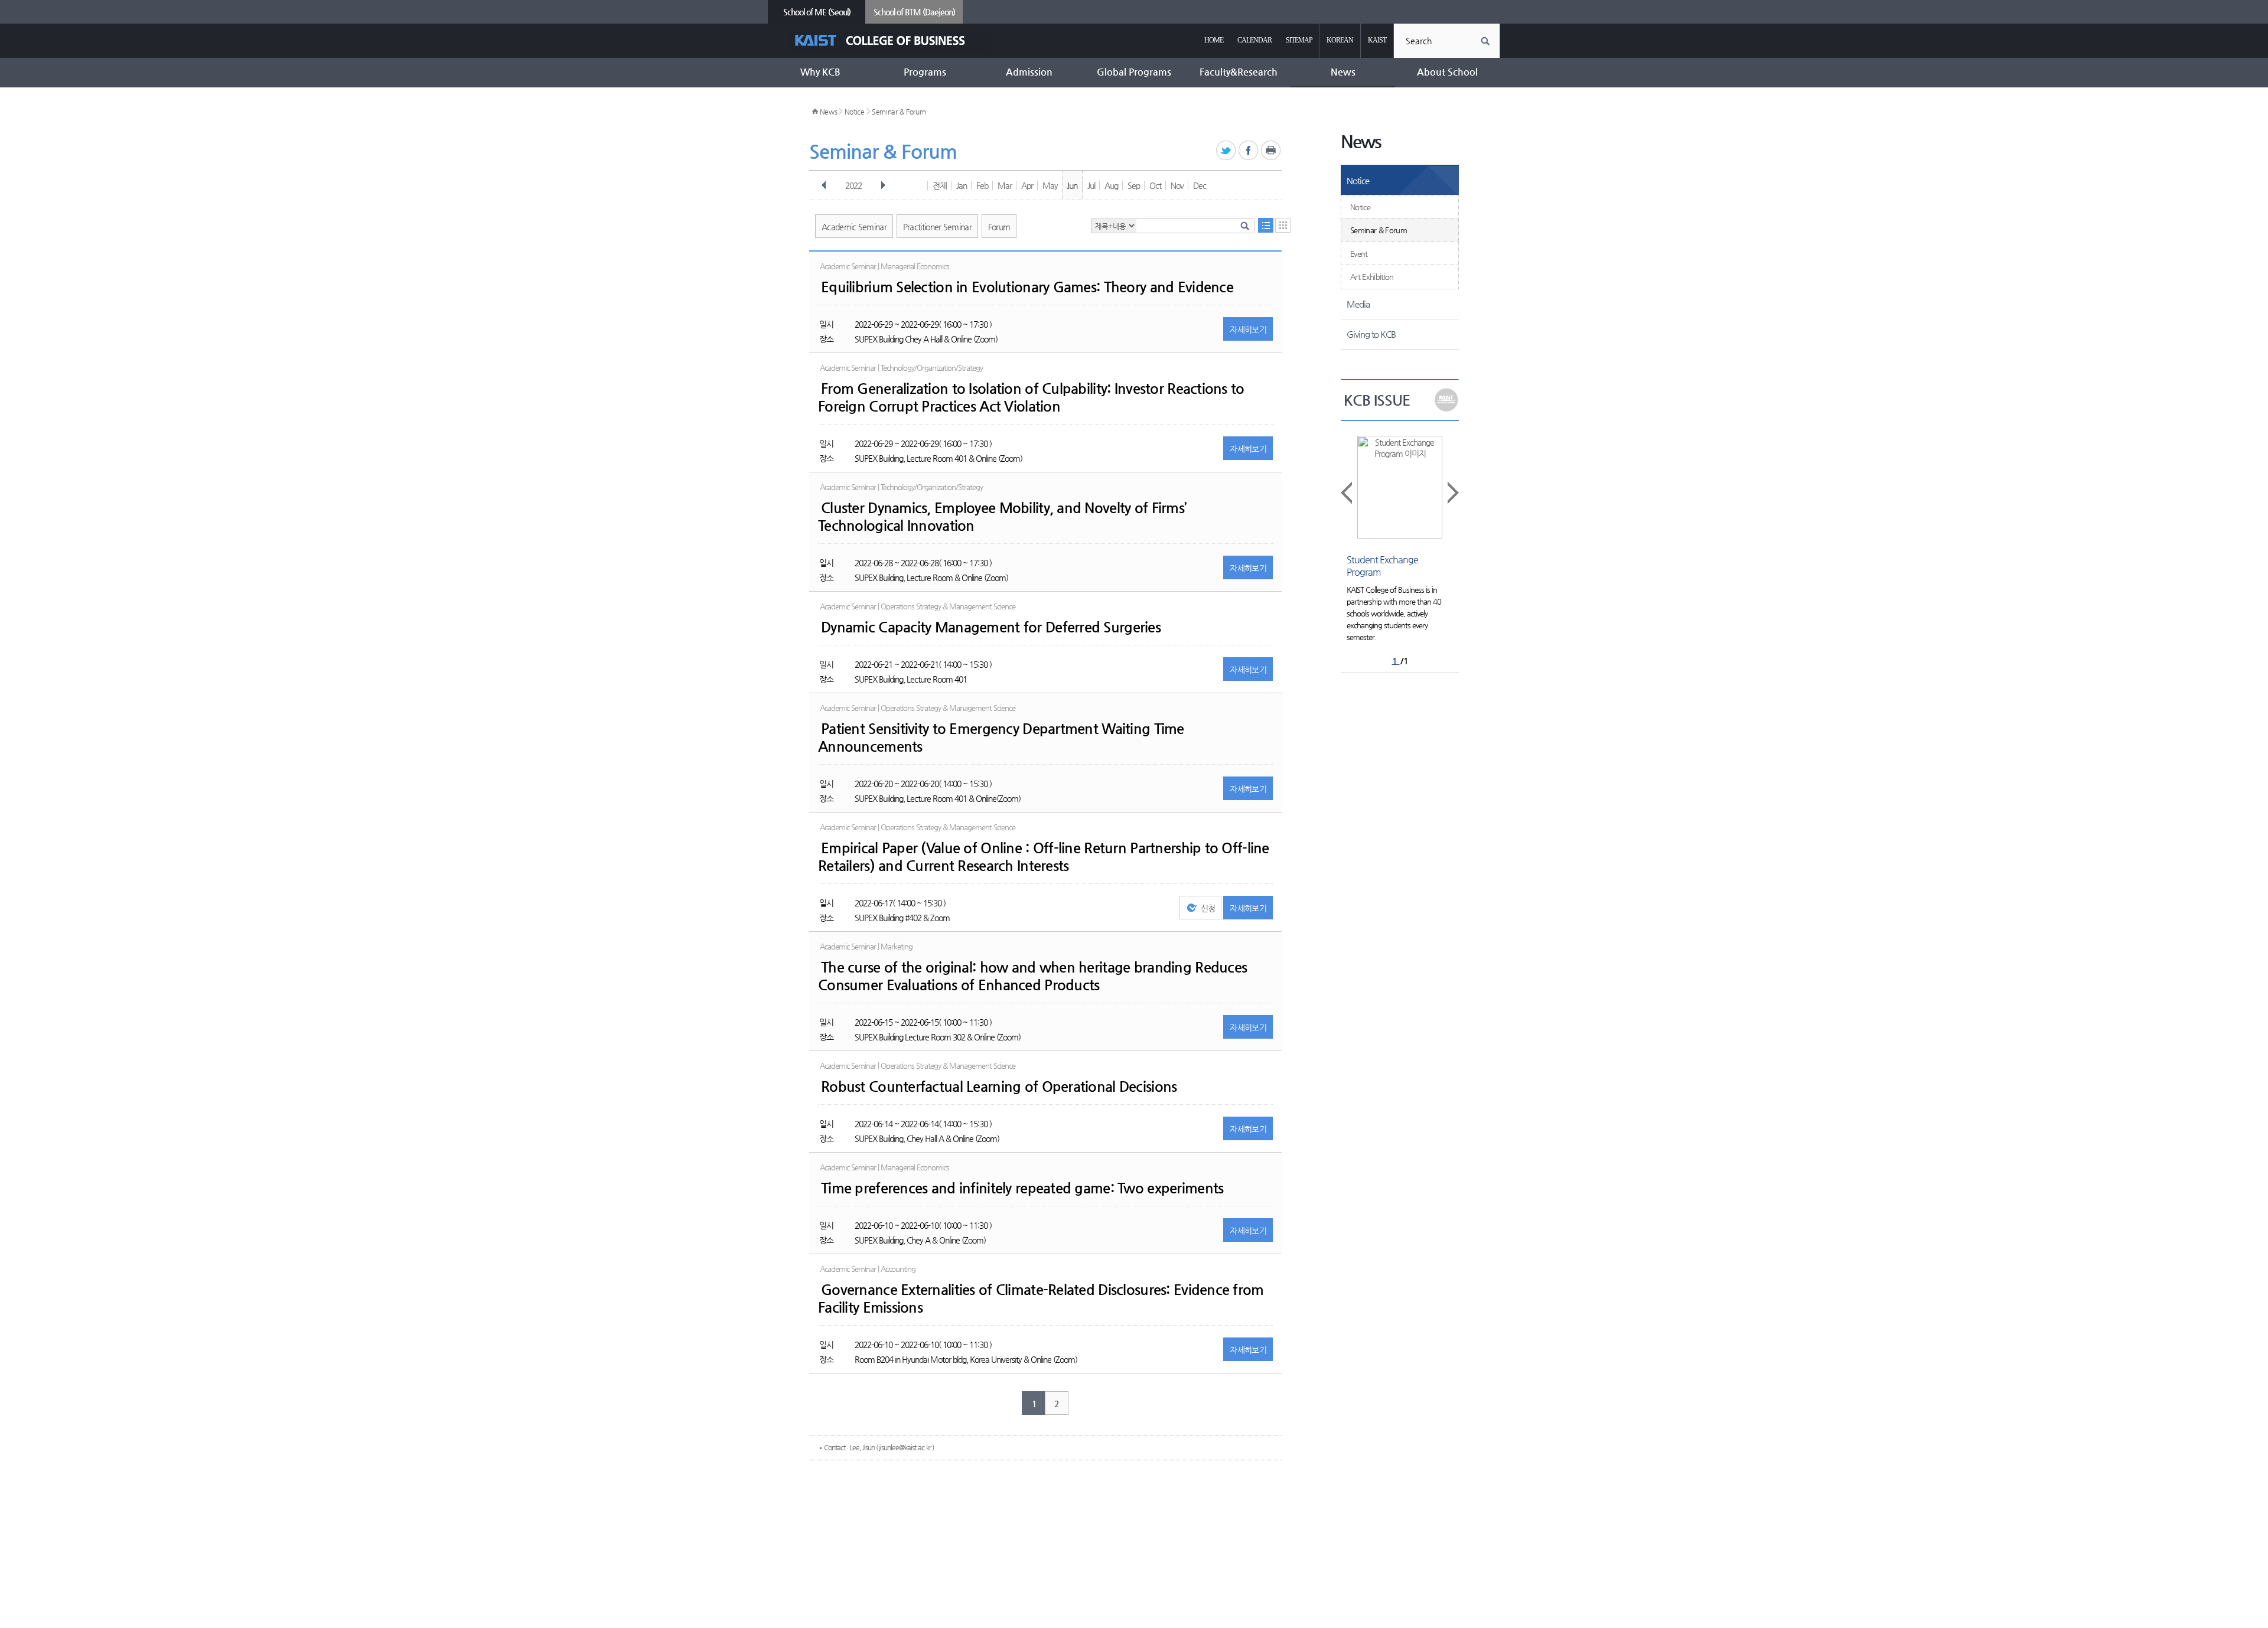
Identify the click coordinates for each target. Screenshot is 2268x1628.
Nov (1177, 185)
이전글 (1347, 493)
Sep (1134, 185)
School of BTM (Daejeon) (914, 12)
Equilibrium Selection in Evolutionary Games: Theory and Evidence (1027, 287)
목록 (1266, 225)
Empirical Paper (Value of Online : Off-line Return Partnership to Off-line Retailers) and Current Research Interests (1044, 857)
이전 (824, 185)
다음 (883, 185)
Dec (1200, 185)
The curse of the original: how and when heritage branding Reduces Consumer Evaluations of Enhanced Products (1032, 976)
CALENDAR (1254, 40)
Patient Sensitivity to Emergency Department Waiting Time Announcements (1001, 738)
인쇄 (1271, 151)
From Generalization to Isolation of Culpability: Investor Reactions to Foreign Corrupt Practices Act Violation (1031, 397)
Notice (855, 112)
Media (1358, 304)
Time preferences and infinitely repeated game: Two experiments (1022, 1188)
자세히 (1248, 329)
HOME (1214, 40)
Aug (1111, 185)
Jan (962, 185)
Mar (1005, 185)
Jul (1091, 185)
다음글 (1452, 493)
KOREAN (1340, 40)
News (829, 112)
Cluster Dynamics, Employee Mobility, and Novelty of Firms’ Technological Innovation (1002, 517)
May (1050, 185)
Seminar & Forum (899, 112)
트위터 (1226, 151)
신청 (1208, 908)
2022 (853, 185)
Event (1359, 254)
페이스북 (1249, 151)
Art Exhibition (1372, 277)
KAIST (1377, 40)
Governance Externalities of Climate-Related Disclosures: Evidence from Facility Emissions (1041, 1299)
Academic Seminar (854, 227)
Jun (1072, 185)
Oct (1155, 185)
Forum (999, 227)
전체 (940, 185)
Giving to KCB (1371, 334)
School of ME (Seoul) (817, 12)
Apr (1027, 185)
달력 (1283, 225)
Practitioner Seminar (937, 227)
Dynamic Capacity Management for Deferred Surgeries (991, 627)
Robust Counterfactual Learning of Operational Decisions (999, 1087)
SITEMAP (1299, 40)
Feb (982, 185)
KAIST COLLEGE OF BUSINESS (890, 40)
